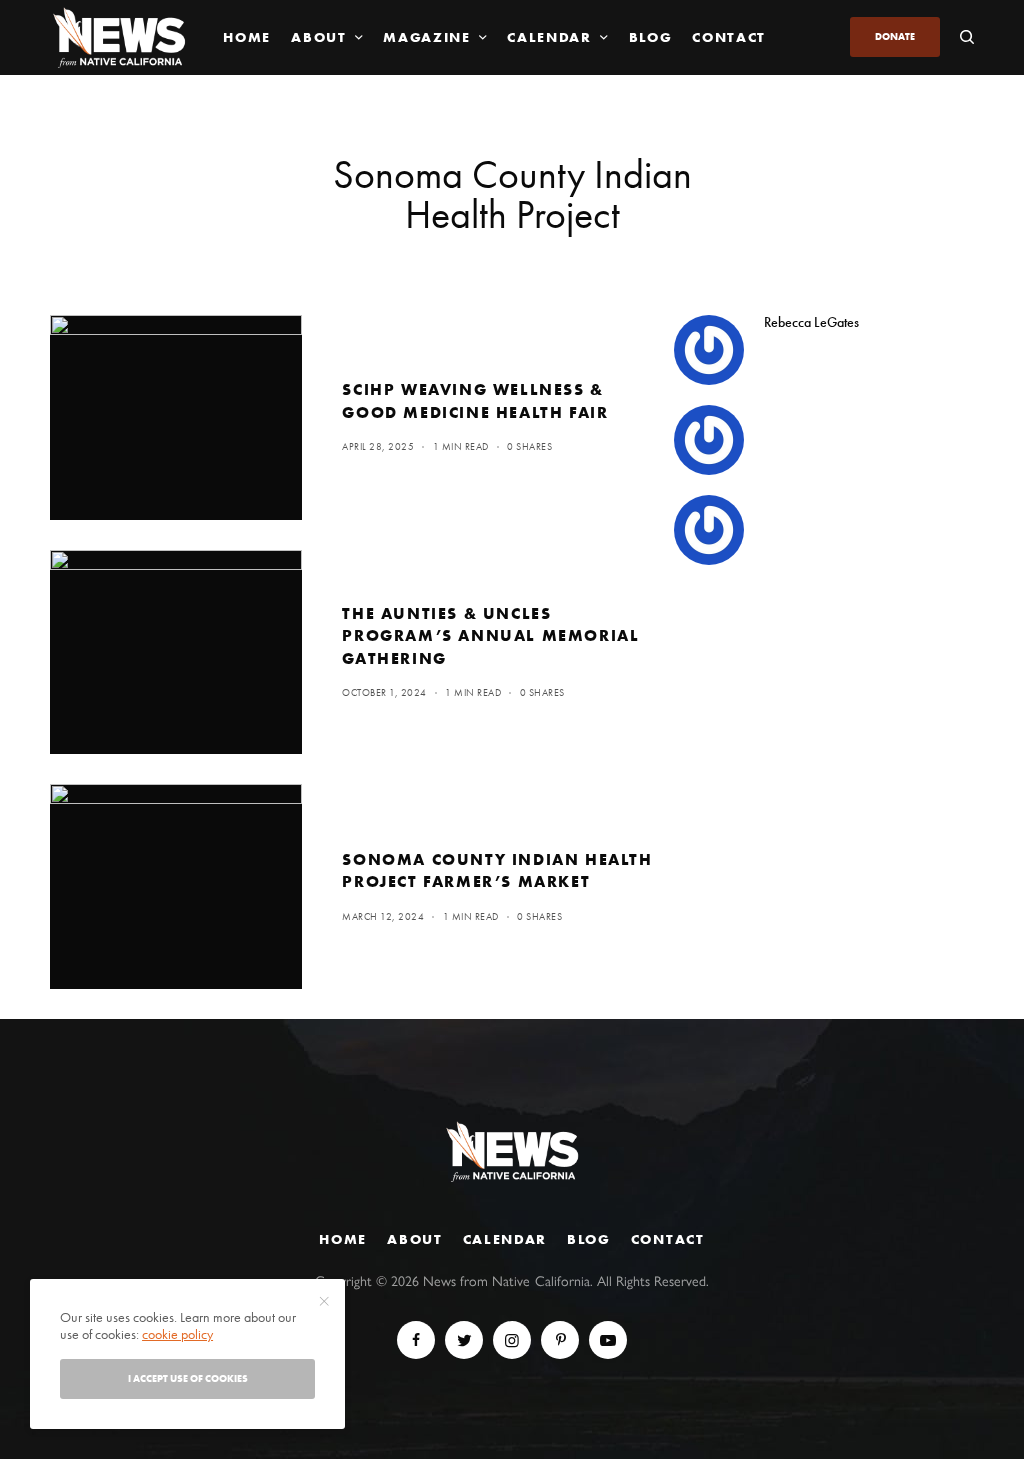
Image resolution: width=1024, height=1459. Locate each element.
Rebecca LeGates (811, 322)
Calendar (505, 1239)
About (414, 1239)
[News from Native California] (119, 37)
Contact (668, 1239)
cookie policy (177, 1334)
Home (343, 1239)
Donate (895, 36)
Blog (589, 1239)
